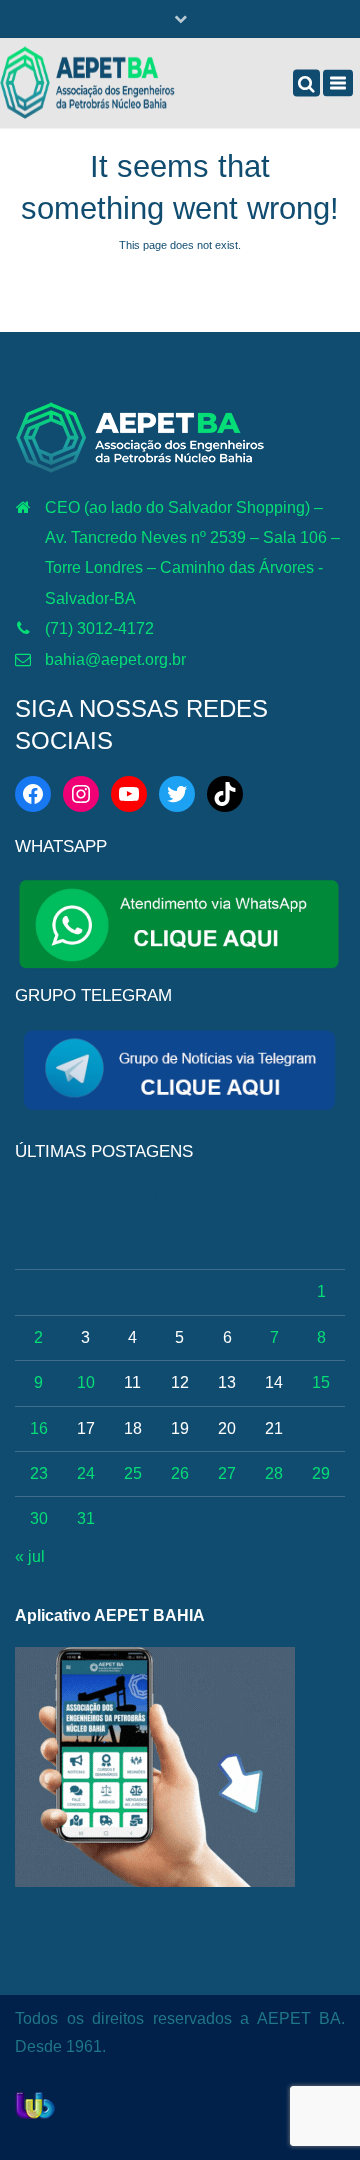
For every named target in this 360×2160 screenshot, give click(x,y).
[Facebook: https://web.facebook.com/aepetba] (33, 794)
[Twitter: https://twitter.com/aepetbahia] (177, 794)
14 (274, 1382)
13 (227, 1382)
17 (86, 1428)
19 (180, 1428)
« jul (30, 1556)
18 (133, 1428)
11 (132, 1382)
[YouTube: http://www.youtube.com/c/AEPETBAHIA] (129, 794)
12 (180, 1382)
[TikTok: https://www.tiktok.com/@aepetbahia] (225, 794)
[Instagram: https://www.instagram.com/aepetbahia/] (81, 794)
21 (274, 1428)
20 (227, 1428)
